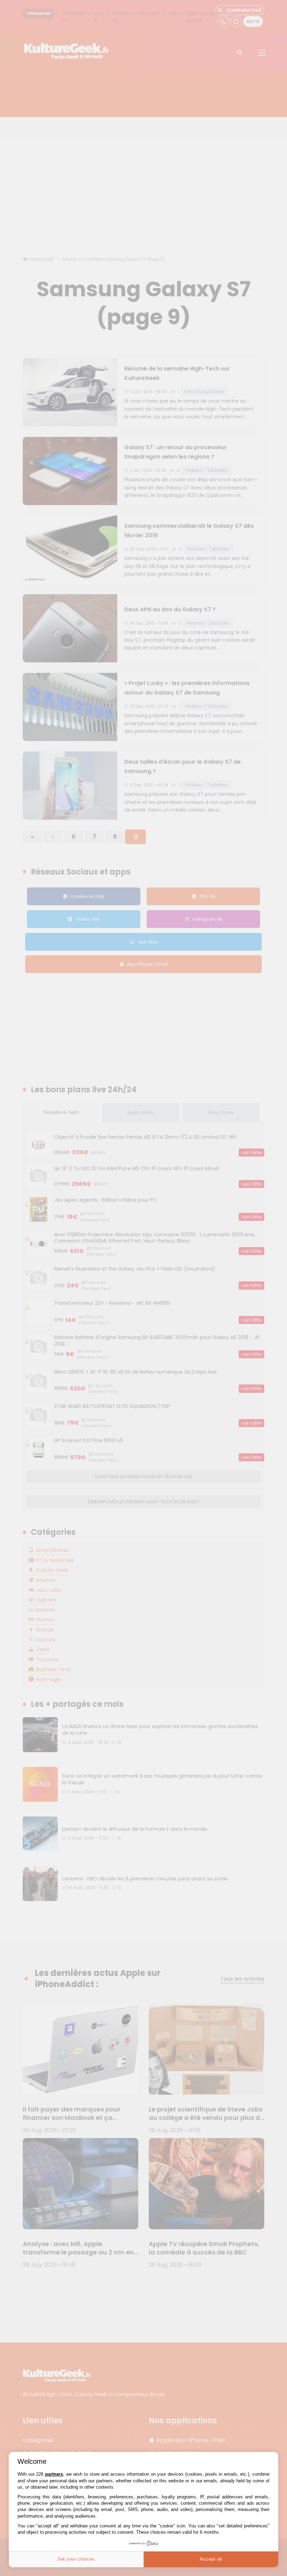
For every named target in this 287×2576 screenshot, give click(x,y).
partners (54, 2474)
